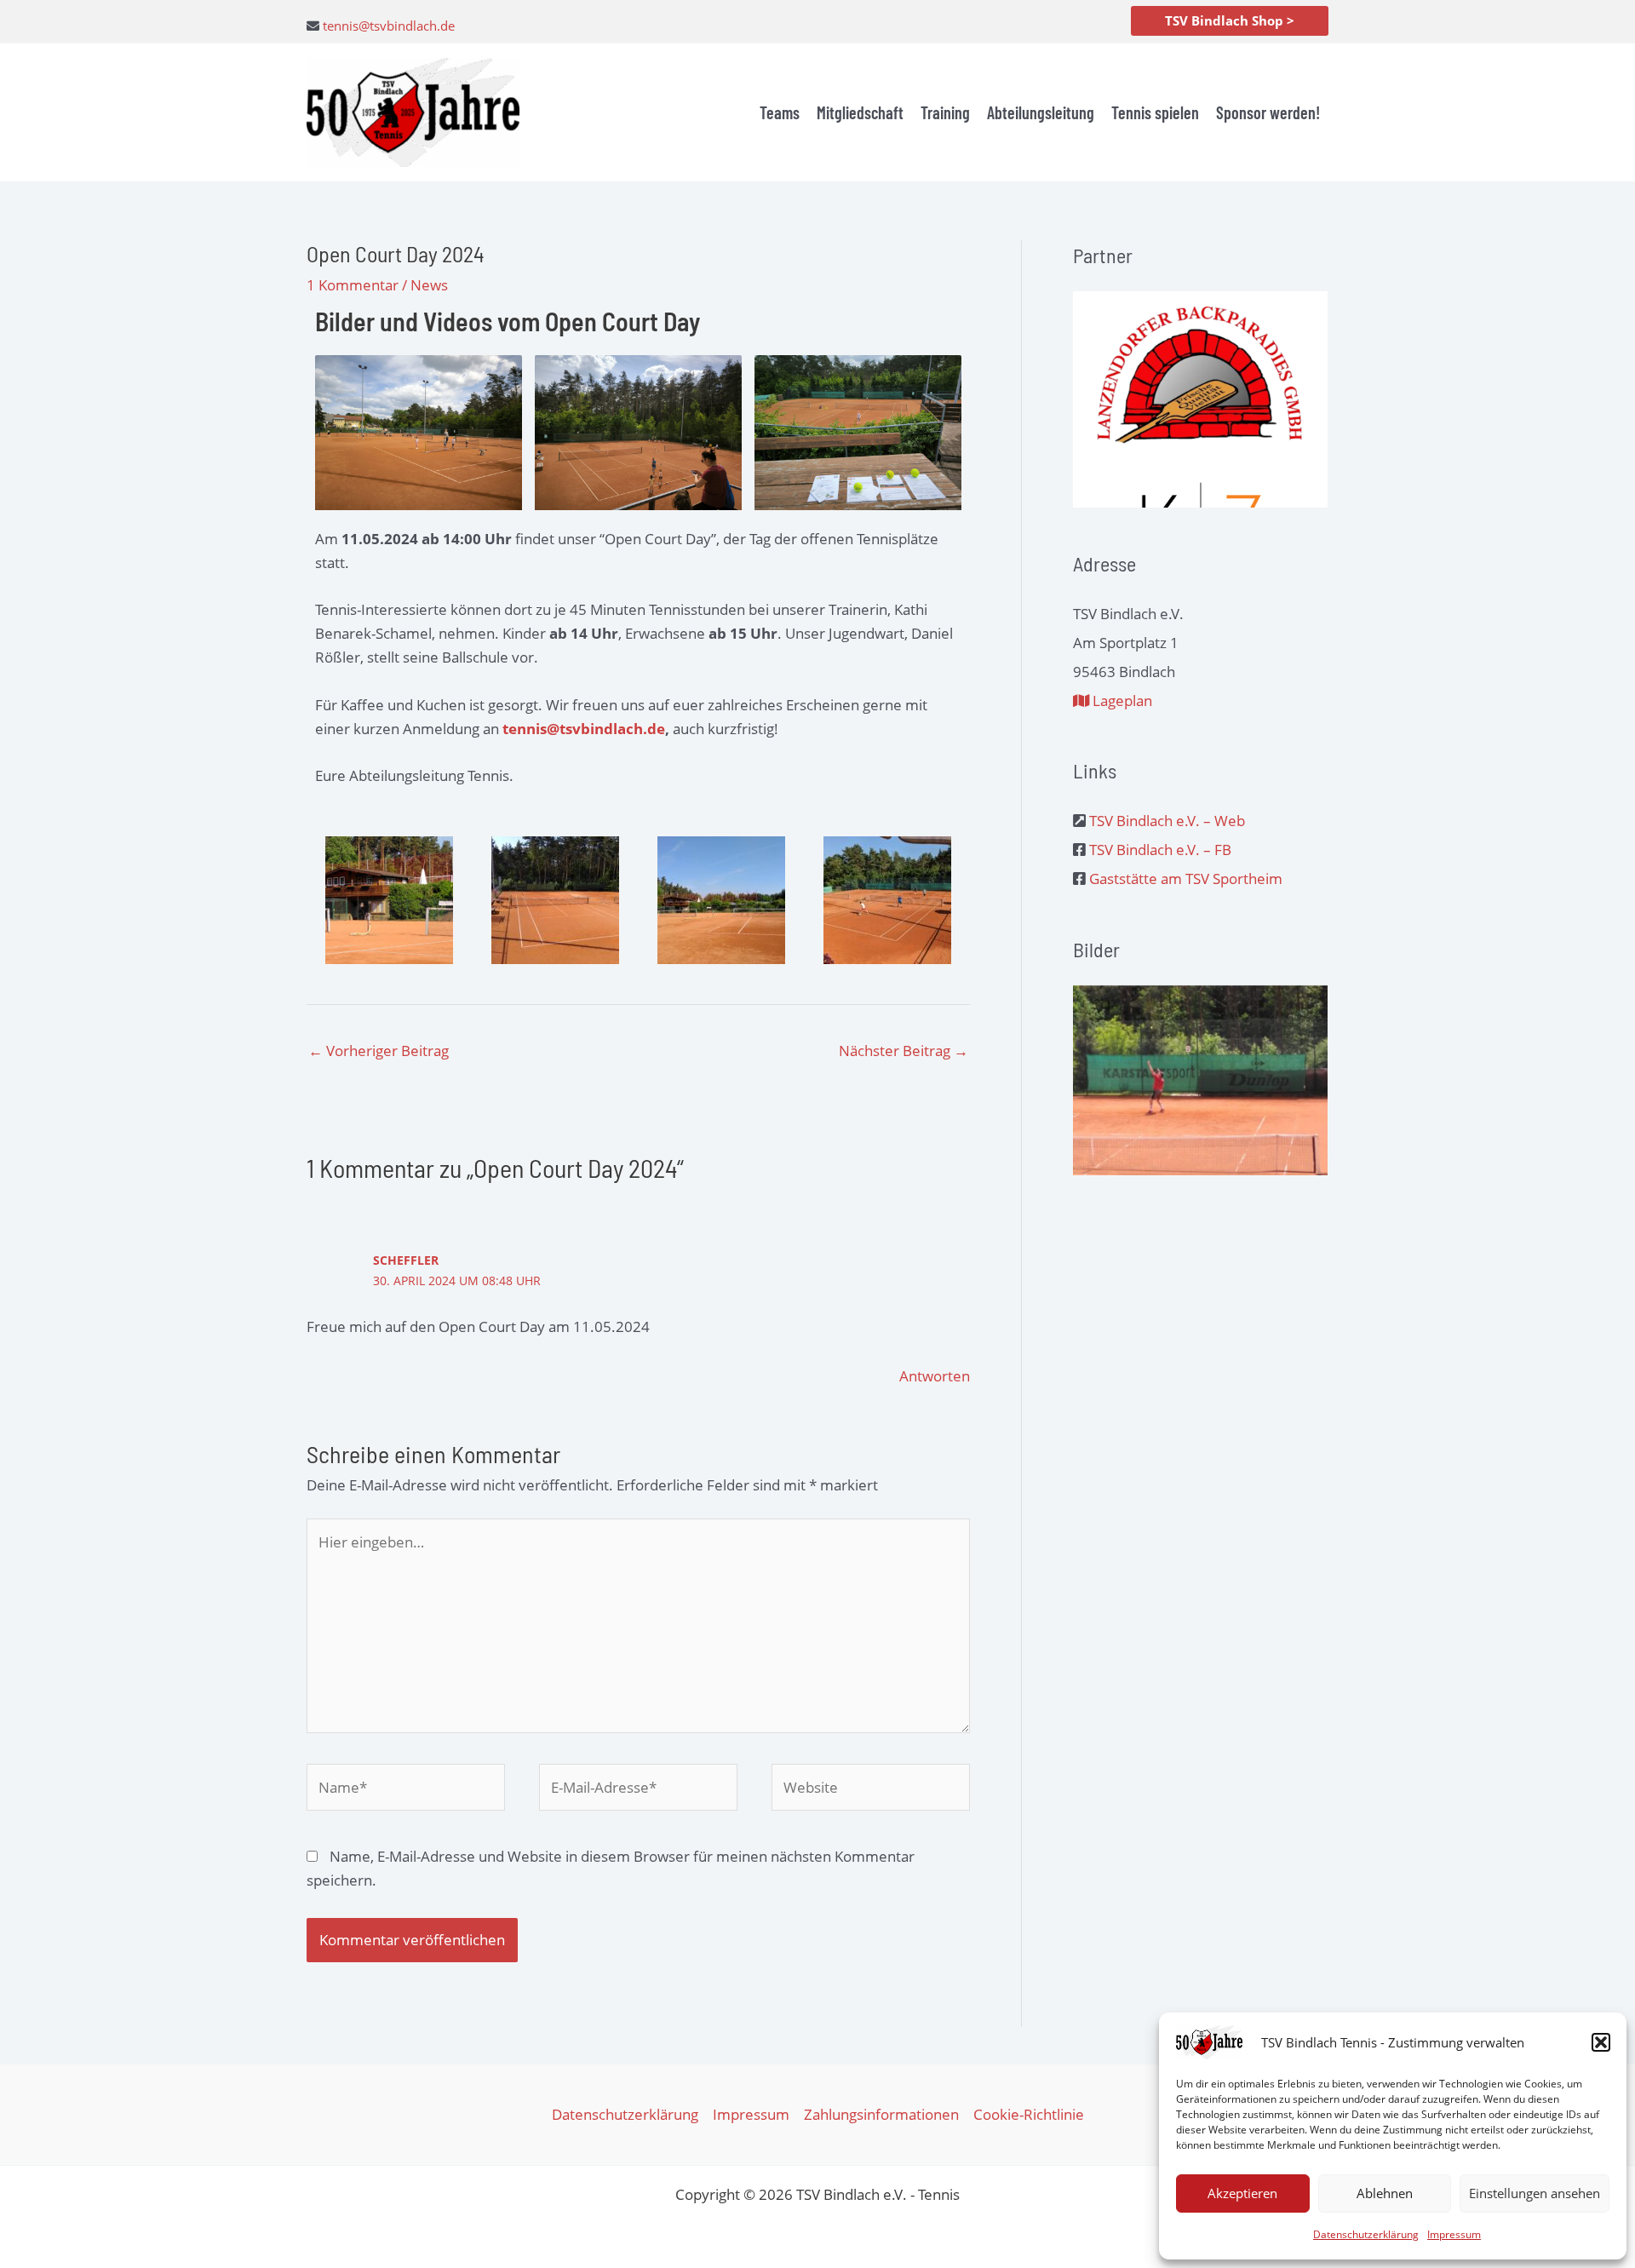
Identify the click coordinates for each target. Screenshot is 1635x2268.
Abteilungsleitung (1041, 112)
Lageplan (1121, 700)
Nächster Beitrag (904, 1051)
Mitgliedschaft (860, 112)
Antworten (935, 1376)
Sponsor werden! (1268, 112)
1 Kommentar (353, 285)
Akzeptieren (1242, 2193)
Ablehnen (1385, 2193)
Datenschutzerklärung (1366, 2234)
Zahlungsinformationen (881, 2114)
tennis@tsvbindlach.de (389, 26)
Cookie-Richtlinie (1029, 2114)
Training (945, 112)
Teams (780, 112)
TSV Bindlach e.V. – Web (1167, 821)
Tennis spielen (1155, 112)
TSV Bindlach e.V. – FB (1160, 850)
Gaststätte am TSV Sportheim (1186, 878)
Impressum (1454, 2234)
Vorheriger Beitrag (379, 1051)
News (429, 285)
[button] (1601, 2042)
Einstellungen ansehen (1535, 2193)
